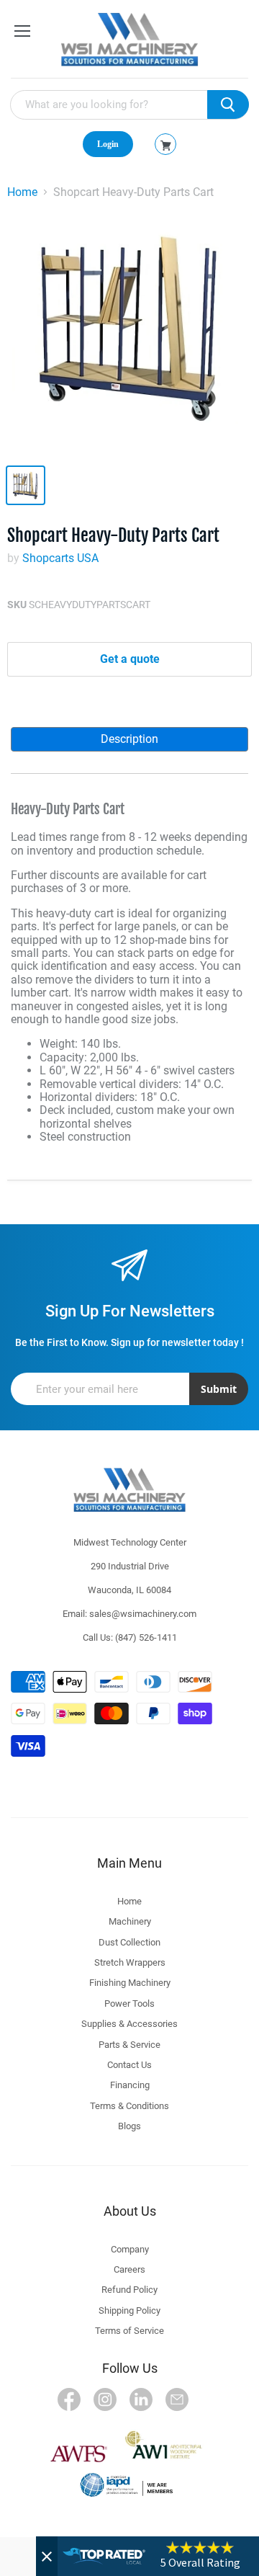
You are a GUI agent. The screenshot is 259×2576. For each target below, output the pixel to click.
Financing (130, 2085)
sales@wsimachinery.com (143, 1614)
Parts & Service (129, 2045)
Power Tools (129, 2004)
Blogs (129, 2126)
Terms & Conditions (129, 2106)
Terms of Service (129, 2331)
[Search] (228, 104)
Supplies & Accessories (129, 2024)
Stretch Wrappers (130, 1962)
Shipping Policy (129, 2310)
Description (129, 739)
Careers (129, 2269)
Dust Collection (129, 1942)
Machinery (130, 1921)
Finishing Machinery (130, 1983)
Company (130, 2249)
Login (108, 144)
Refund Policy (129, 2290)
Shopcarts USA (60, 558)
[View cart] (166, 146)
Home (22, 192)
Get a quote (130, 659)
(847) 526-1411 (146, 1637)
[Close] (47, 2556)
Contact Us (129, 2065)
